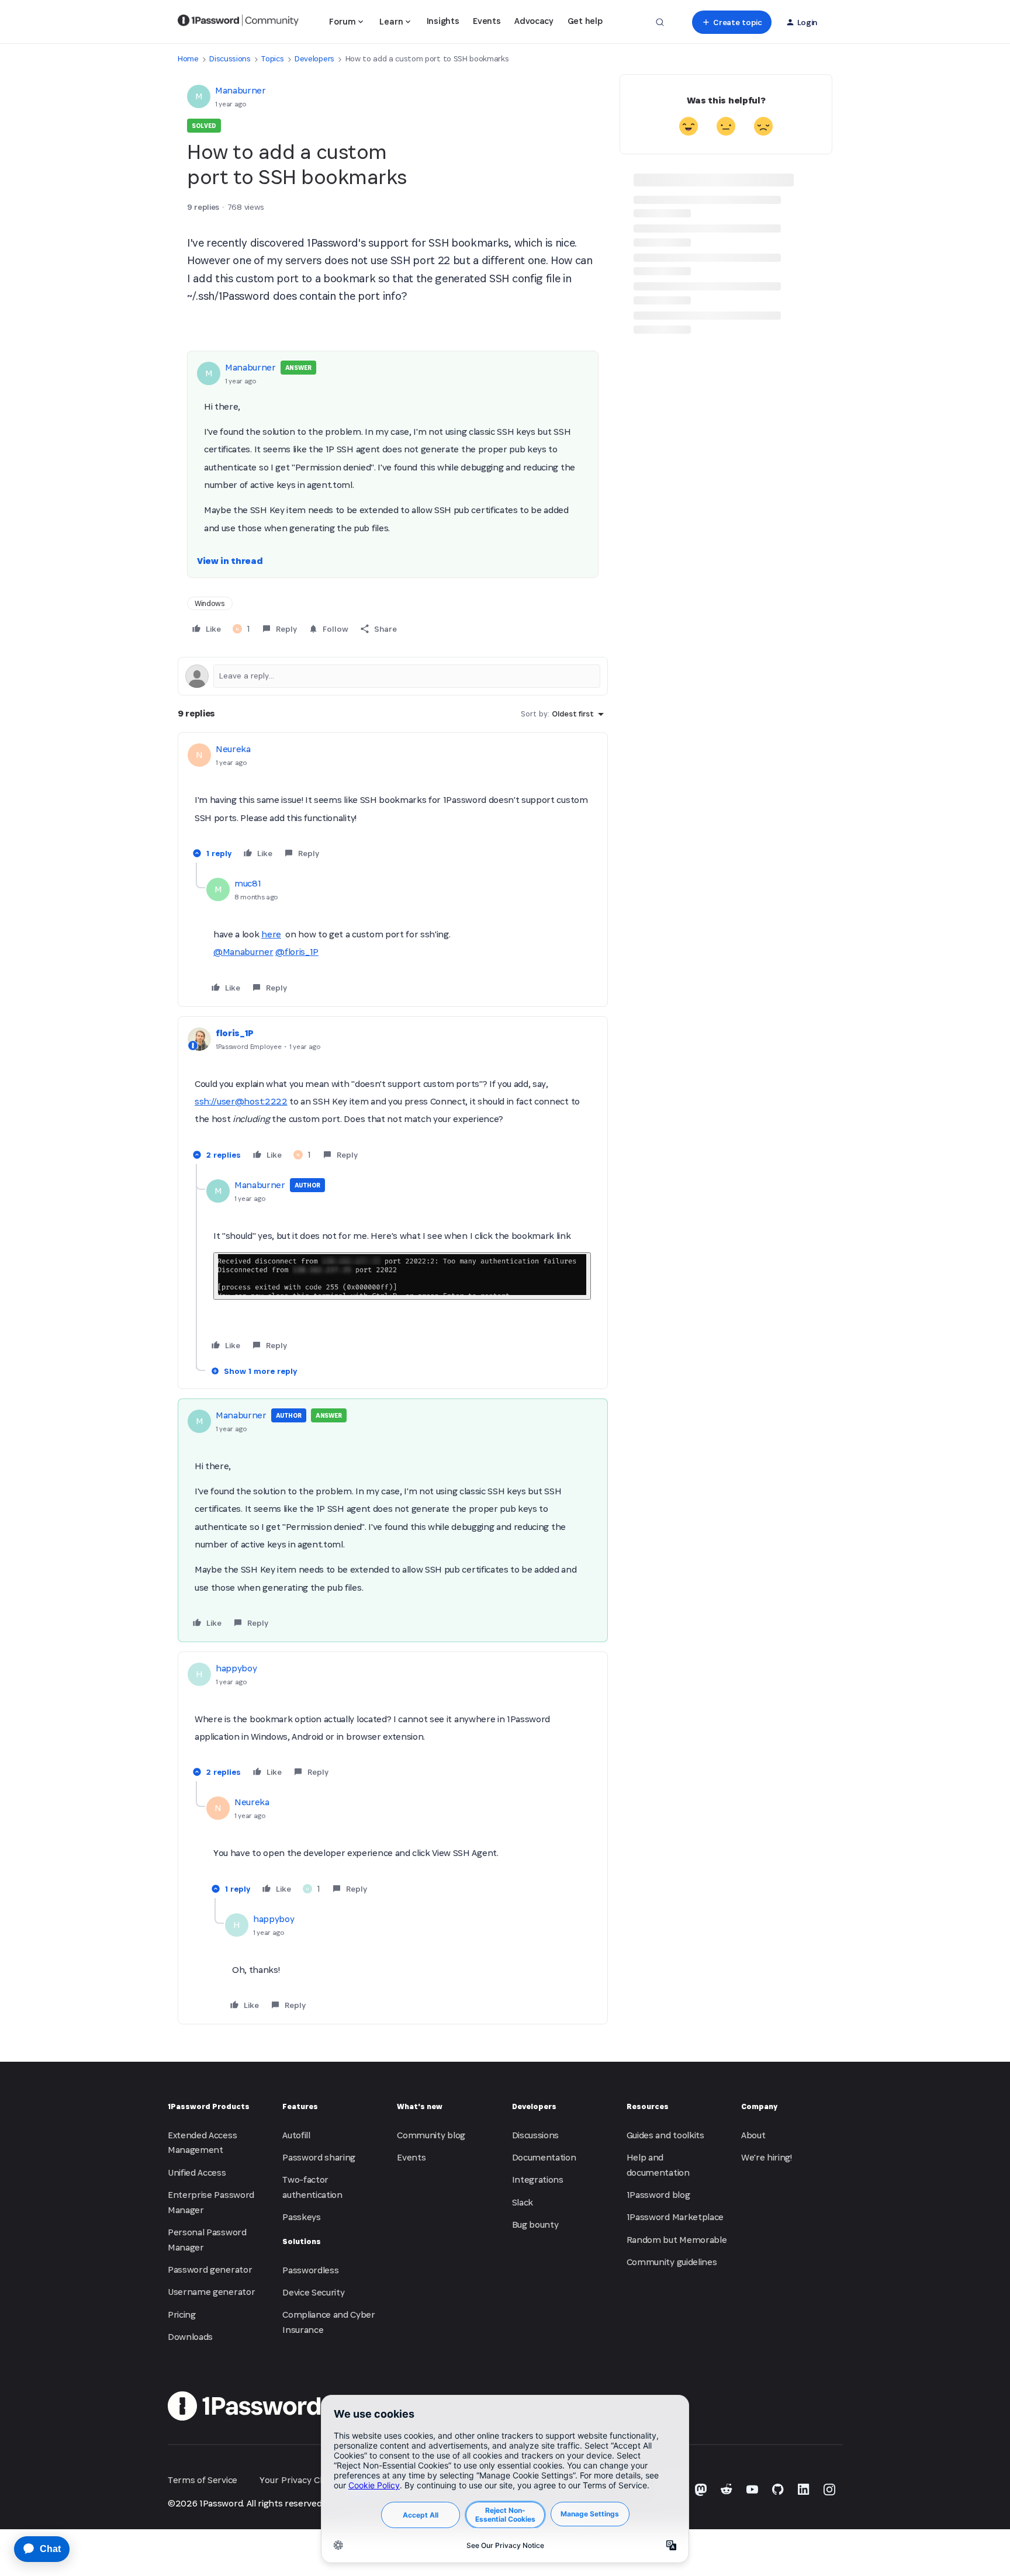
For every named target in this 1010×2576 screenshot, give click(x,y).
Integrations (538, 2179)
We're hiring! (767, 2157)
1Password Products (209, 2106)
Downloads (190, 2337)
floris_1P (235, 1033)
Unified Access (197, 2172)
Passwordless (310, 2270)
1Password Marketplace (675, 2217)
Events (487, 21)
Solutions (302, 2241)
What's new (420, 2106)
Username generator (211, 2292)
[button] (731, 22)
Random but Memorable (677, 2240)
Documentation (544, 2157)
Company (759, 2106)
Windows (210, 603)
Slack (523, 2202)
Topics (272, 59)
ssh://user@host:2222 (241, 1101)
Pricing (182, 2314)
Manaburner (241, 90)
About (753, 2135)
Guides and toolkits (665, 2135)
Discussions (230, 59)
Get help (585, 21)
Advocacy (534, 21)
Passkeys (301, 2217)
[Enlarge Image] (402, 1276)
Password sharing (319, 2157)
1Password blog (658, 2195)
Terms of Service (203, 2480)
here (271, 934)
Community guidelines (672, 2262)
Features (300, 2106)
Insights (443, 21)
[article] (393, 802)
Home (188, 59)
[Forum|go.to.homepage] (238, 22)
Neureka (233, 749)
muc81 (248, 883)
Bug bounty (535, 2224)
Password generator (210, 2269)
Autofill (296, 2135)
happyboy (236, 1668)
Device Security (313, 2292)
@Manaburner (243, 952)
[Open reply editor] (393, 676)
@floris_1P (297, 952)
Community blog (431, 2135)
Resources (648, 2106)
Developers (314, 59)
